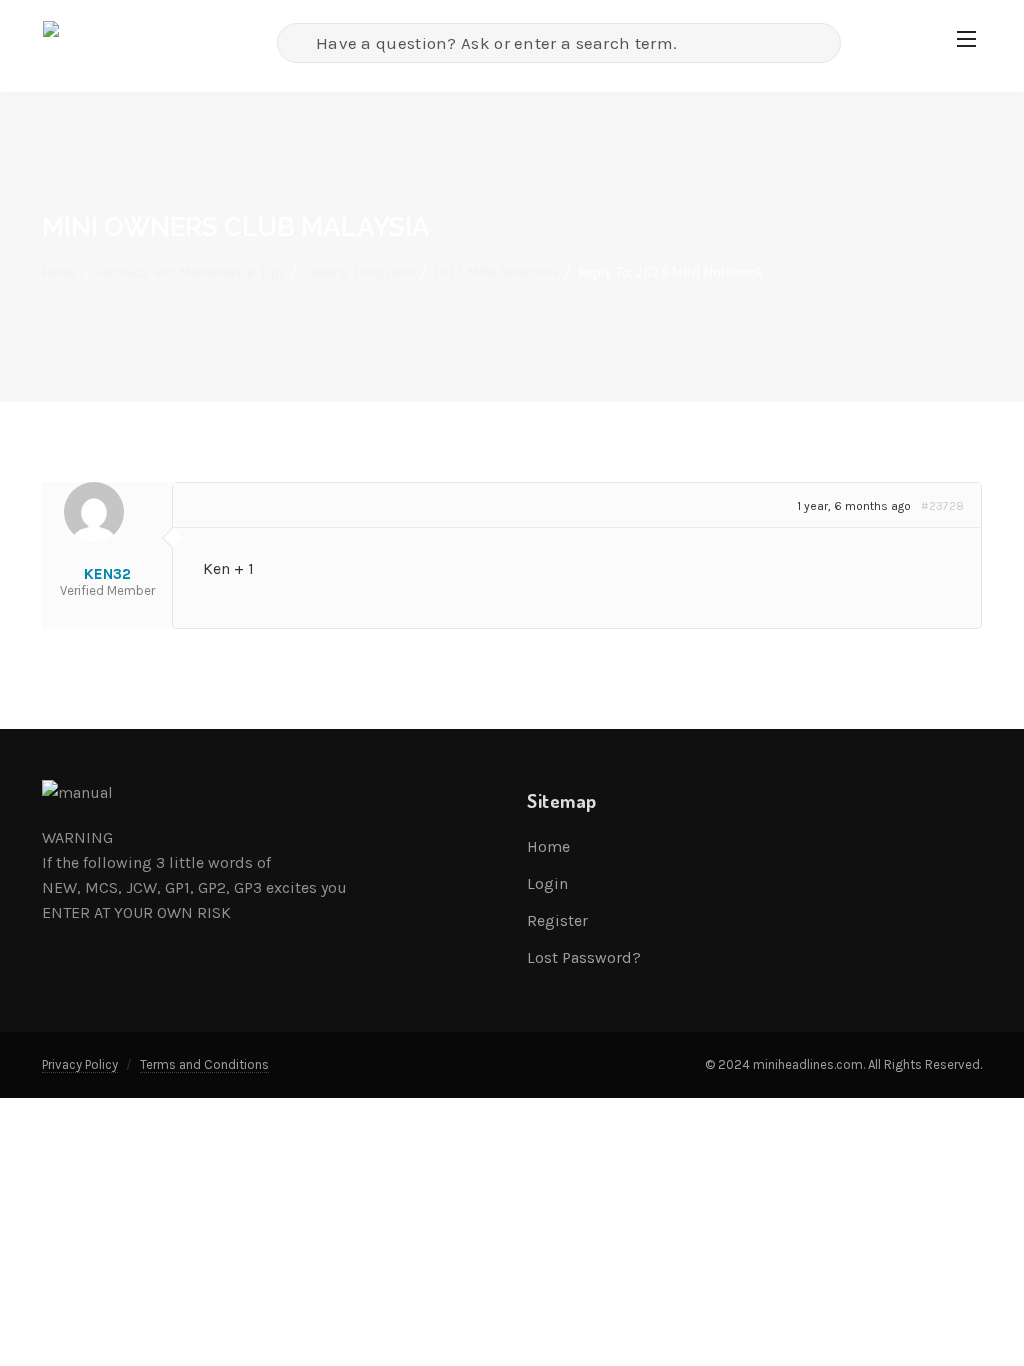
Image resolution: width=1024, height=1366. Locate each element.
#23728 (942, 506)
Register (557, 920)
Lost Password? (584, 957)
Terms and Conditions (204, 1064)
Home (60, 272)
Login (547, 883)
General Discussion (358, 272)
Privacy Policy (80, 1064)
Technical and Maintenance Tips (190, 272)
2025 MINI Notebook (495, 272)
